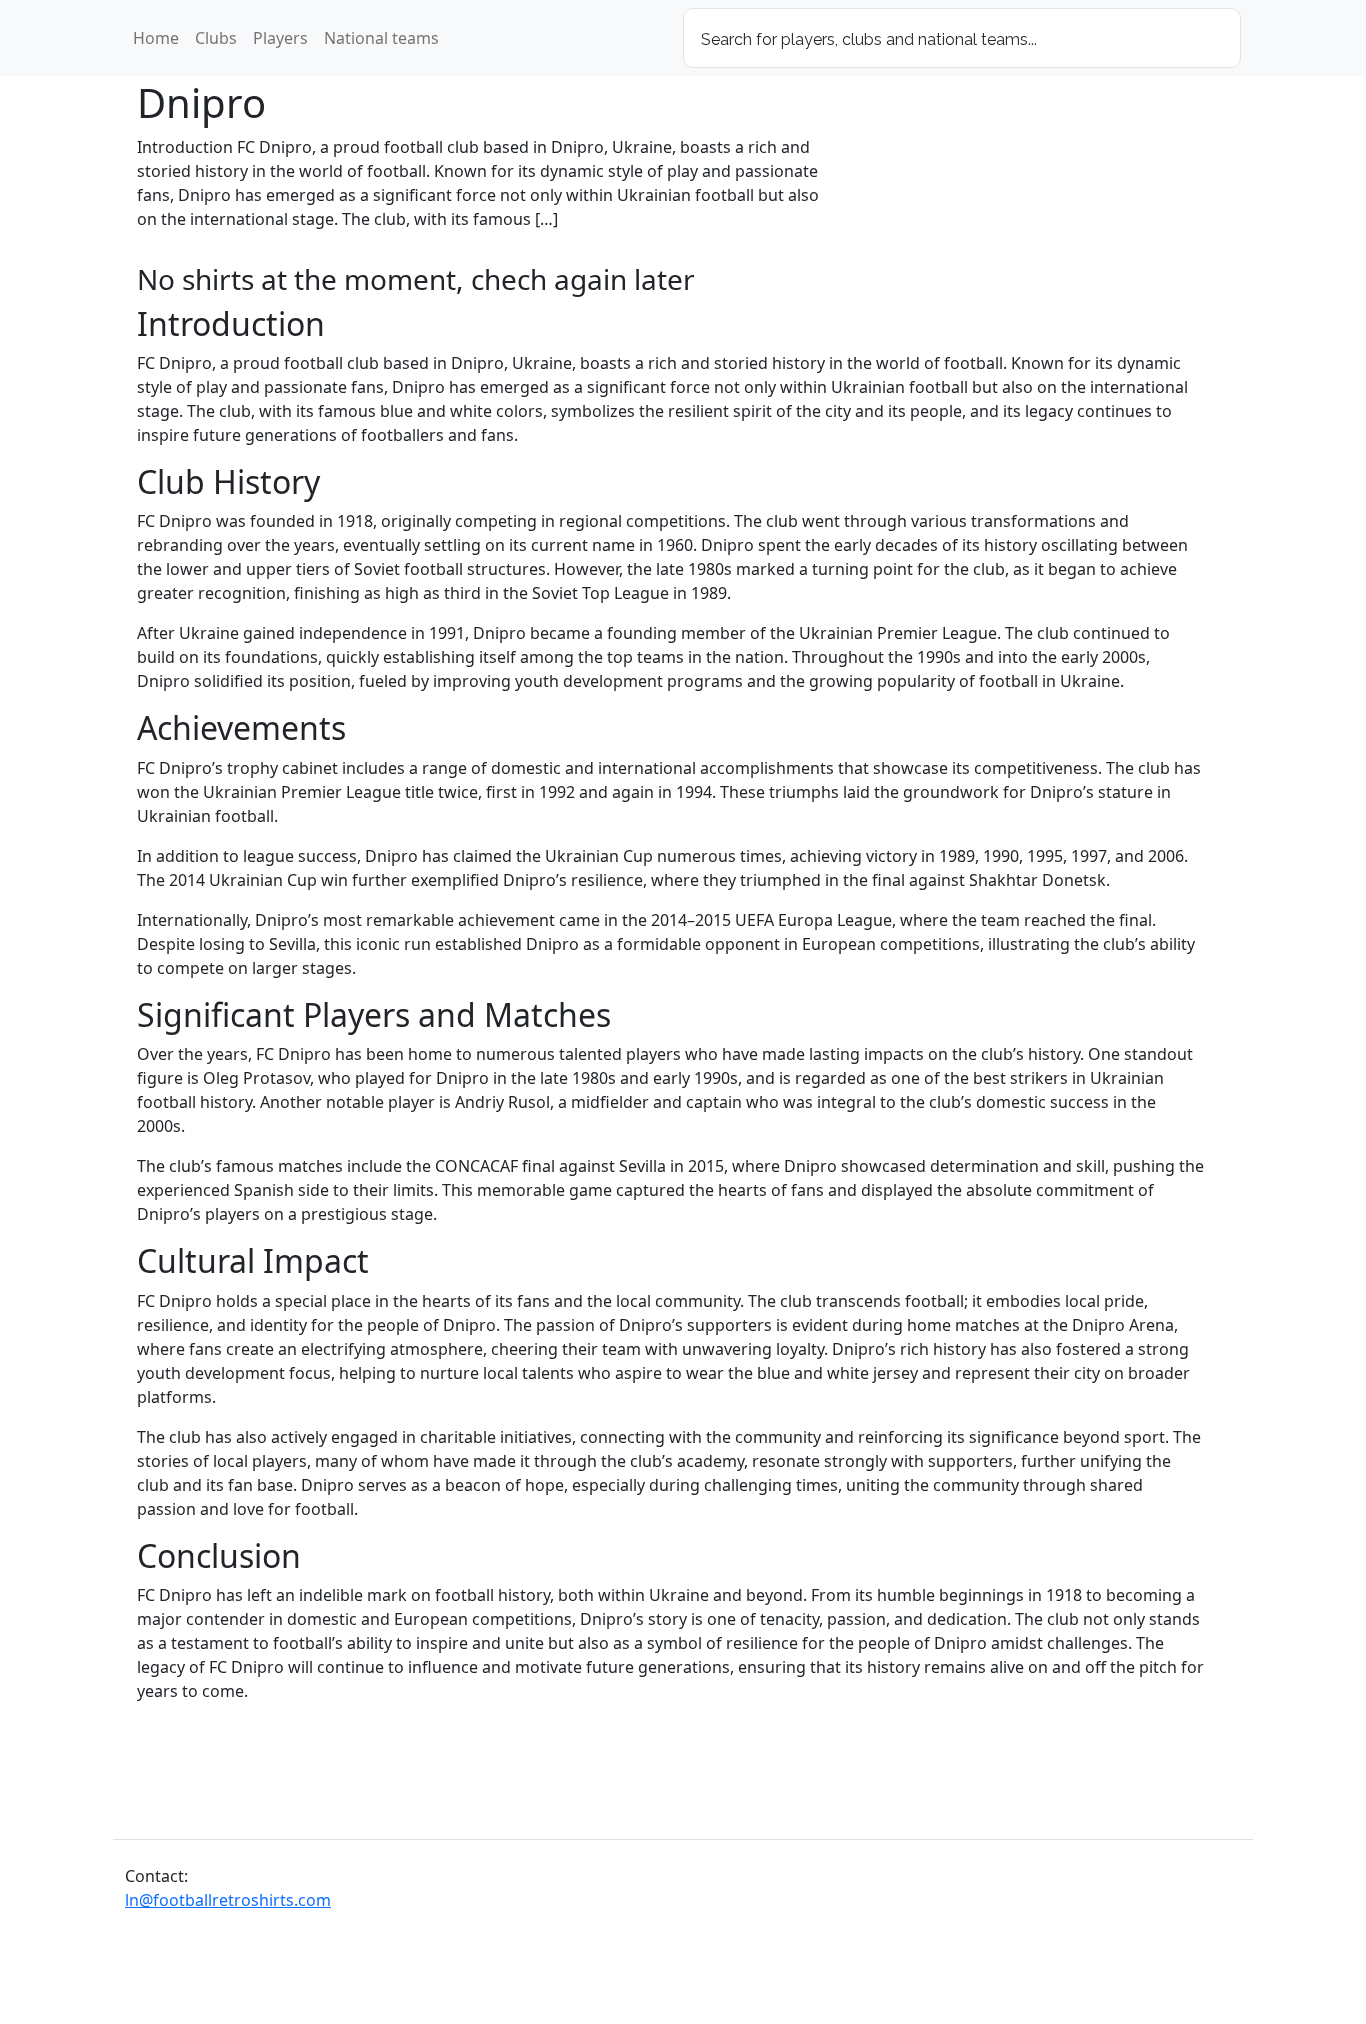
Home (156, 38)
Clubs (216, 38)
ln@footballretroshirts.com (228, 1900)
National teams (381, 38)
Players (280, 38)
